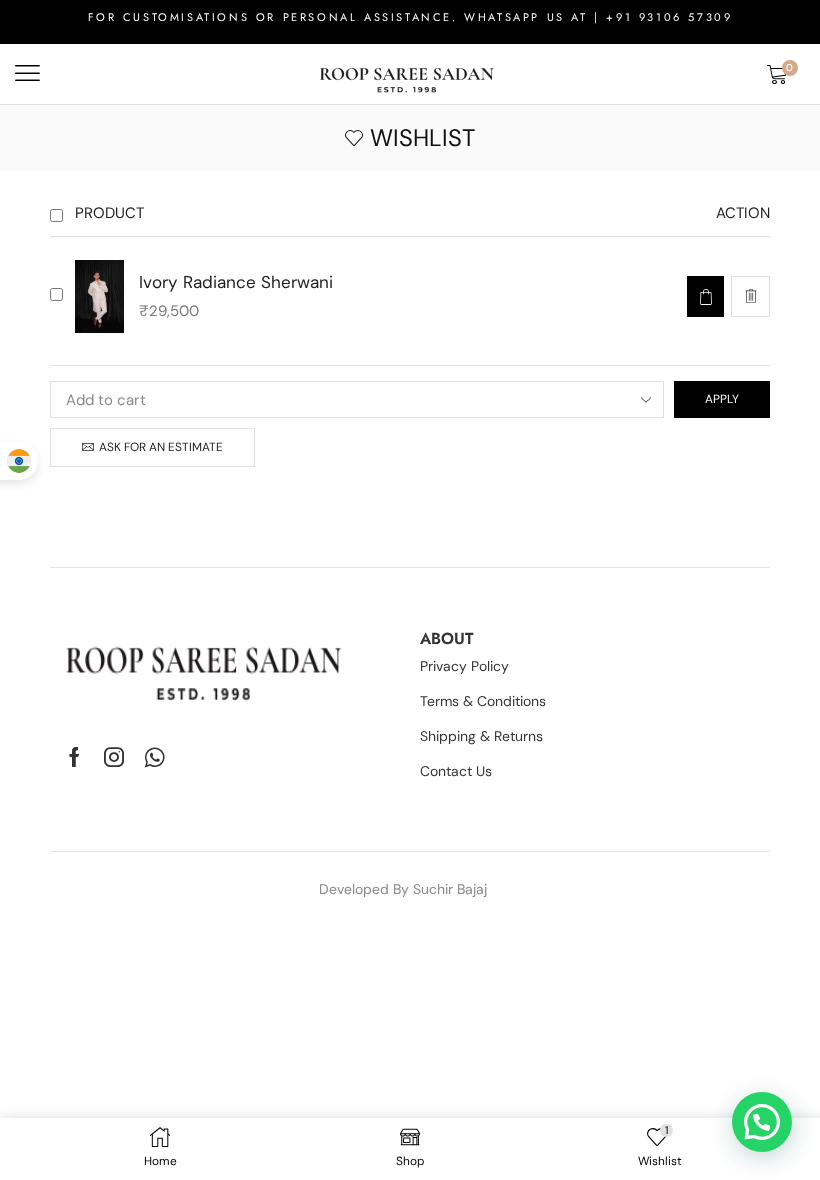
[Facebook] (74, 757)
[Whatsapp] (154, 757)
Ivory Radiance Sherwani (236, 282)
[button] (27, 73)
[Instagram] (114, 757)
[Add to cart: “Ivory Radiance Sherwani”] (705, 296)
